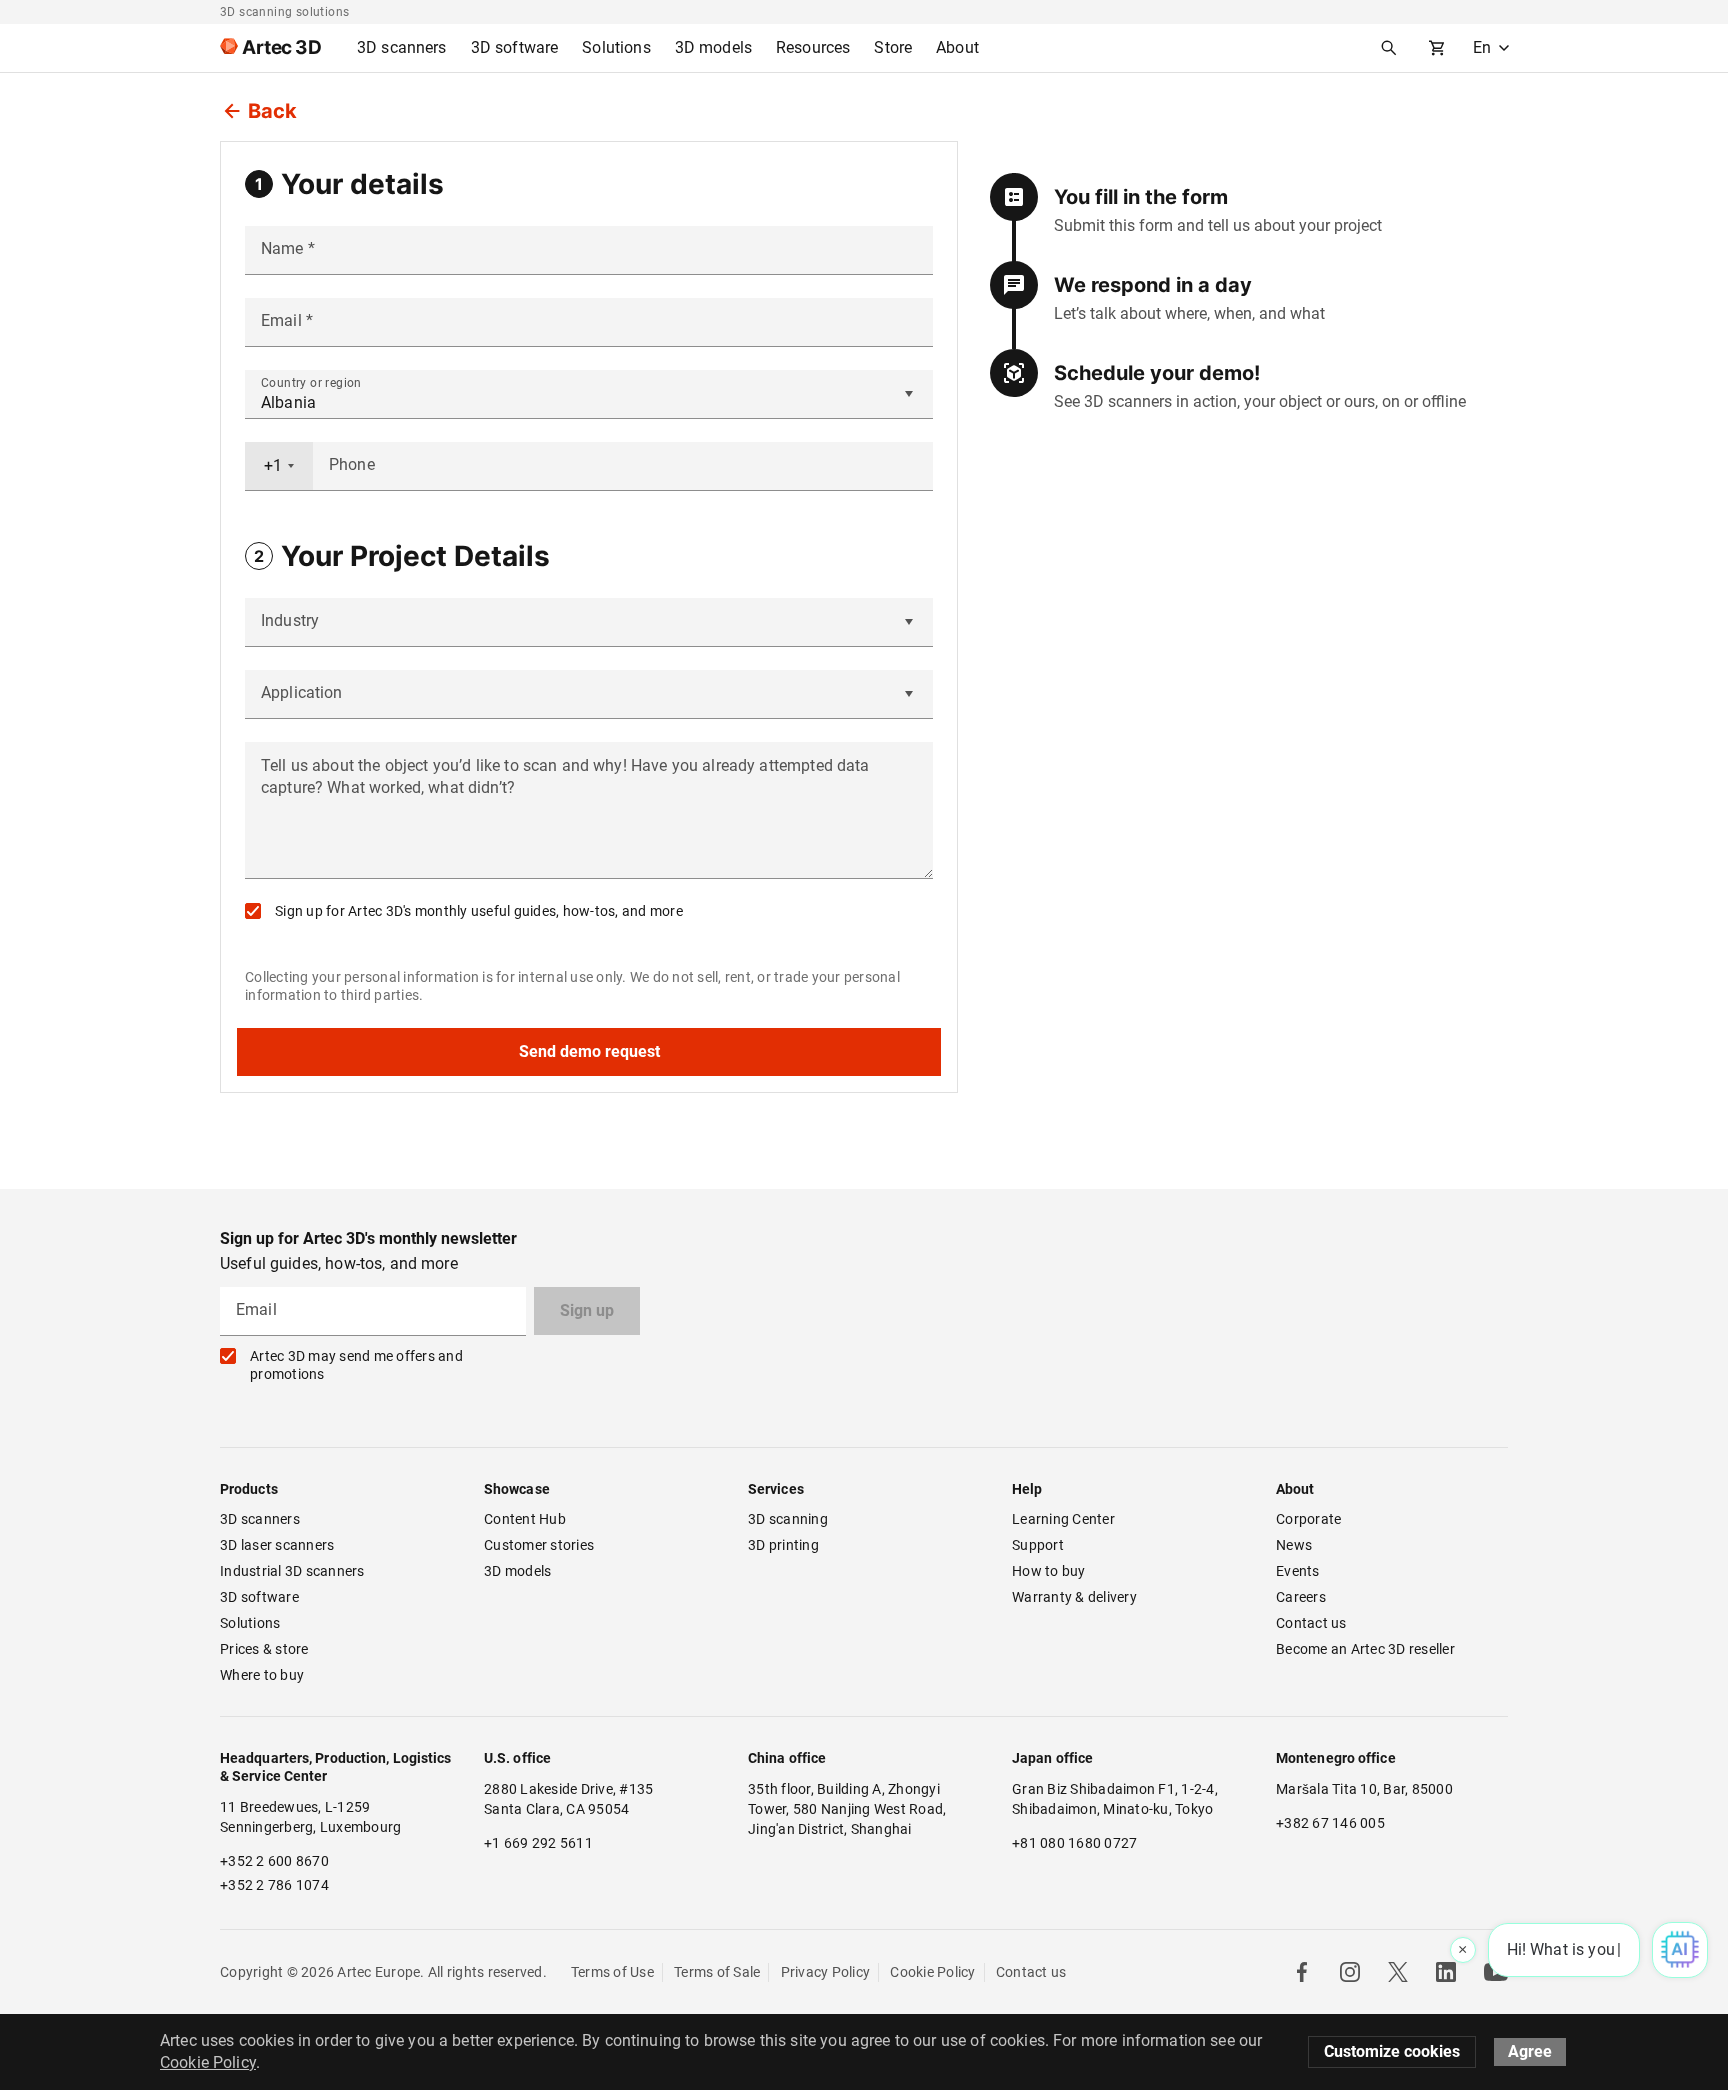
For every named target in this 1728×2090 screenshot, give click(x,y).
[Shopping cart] (1437, 48)
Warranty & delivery (1074, 1597)
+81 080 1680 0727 (1074, 1843)
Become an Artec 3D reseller (1365, 1649)
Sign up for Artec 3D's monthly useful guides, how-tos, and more (479, 911)
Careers (1301, 1597)
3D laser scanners (277, 1545)
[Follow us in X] (1398, 1972)
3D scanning (788, 1519)
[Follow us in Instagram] (1350, 1972)
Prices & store (264, 1649)
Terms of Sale (717, 1972)
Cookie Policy (932, 1972)
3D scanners (260, 1519)
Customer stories (539, 1545)
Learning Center (1063, 1519)
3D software (259, 1597)
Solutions (250, 1623)
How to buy (1049, 1571)
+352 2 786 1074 (274, 1885)
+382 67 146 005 (1330, 1823)
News (1294, 1545)
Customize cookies (1392, 2051)
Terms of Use (612, 1972)
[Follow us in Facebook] (1302, 1972)
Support (1038, 1545)
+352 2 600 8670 (274, 1861)
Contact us (1311, 1623)
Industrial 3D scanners (292, 1571)
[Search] (1389, 48)
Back (272, 111)
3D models (517, 1571)
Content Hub (525, 1519)
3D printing (783, 1545)
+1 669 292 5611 (538, 1843)
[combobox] (279, 466)
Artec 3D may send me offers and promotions (356, 1365)
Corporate (1308, 1519)
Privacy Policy (826, 1972)
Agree (1530, 2051)
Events (1298, 1571)
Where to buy (262, 1675)
